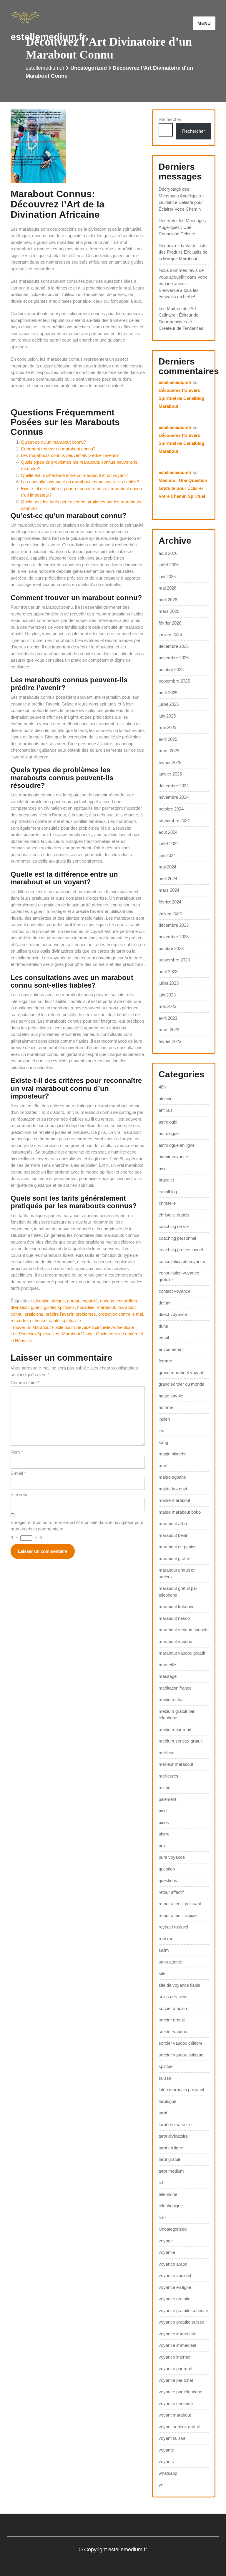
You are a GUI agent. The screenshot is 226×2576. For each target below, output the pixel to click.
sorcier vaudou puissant (182, 2055)
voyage (166, 2241)
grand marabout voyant (181, 1373)
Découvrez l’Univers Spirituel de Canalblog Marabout (181, 398)
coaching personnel (177, 1238)
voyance (167, 2252)
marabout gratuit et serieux (177, 1573)
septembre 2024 (174, 820)
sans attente (170, 1962)
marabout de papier (177, 1547)
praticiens (34, 1314)
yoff (162, 2485)
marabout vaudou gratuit (182, 1653)
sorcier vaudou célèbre (181, 2043)
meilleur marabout (176, 1764)
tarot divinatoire (173, 2136)
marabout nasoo (174, 1618)
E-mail (18, 1473)
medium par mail (175, 1729)
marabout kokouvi (176, 1606)
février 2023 (170, 1041)
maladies (86, 1307)
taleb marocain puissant (181, 2090)
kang (163, 1442)
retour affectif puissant (180, 1904)
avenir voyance (173, 1157)
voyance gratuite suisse (181, 2322)
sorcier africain (173, 2008)
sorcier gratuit (172, 2020)
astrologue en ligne (177, 1145)
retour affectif (171, 1892)
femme (165, 1361)
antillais (166, 1110)
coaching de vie (174, 1226)
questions (168, 1880)
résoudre (19, 1321)
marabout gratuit (174, 1559)
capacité (90, 1301)
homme (166, 1407)
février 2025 (170, 762)
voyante (166, 2450)
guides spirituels (59, 1307)
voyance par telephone (180, 2392)
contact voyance (175, 1291)
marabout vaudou (175, 1641)
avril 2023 (168, 1018)
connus (107, 1301)
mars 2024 (169, 890)
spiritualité (71, 1321)
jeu (161, 1431)
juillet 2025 (169, 704)
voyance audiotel (175, 2275)
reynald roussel (173, 1927)
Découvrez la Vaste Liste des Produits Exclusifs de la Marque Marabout (183, 252)
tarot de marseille (175, 2125)
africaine (41, 1301)
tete (162, 2218)
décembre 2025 (174, 646)
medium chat (171, 1699)
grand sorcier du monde (181, 1384)
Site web (19, 1494)
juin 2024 (167, 855)
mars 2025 (169, 751)
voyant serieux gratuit (179, 2427)
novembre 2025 (174, 658)
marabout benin (173, 1535)
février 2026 (170, 623)
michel (165, 1787)
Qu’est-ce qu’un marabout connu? (53, 442)
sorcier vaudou (173, 2032)
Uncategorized (89, 68)
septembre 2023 (174, 960)
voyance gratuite (175, 2299)
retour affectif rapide (178, 1915)
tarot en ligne (171, 2148)
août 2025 (168, 693)
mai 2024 (167, 867)
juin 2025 (167, 716)
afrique (58, 1301)
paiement (167, 1799)
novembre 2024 (174, 797)
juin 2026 (167, 576)
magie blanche (173, 1454)
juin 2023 (167, 995)
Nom (17, 1452)
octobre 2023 (171, 948)
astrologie (168, 1122)
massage (168, 1676)
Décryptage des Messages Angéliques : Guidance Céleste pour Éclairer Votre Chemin (181, 199)
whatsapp (168, 2473)
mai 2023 (167, 1006)
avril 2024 (168, 879)
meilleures (168, 1776)
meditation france (175, 1688)
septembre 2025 (174, 681)
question (167, 1869)
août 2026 (168, 553)
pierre (164, 1834)
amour (73, 1301)
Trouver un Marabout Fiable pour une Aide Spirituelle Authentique (72, 1327)
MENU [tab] (204, 23)
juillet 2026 (169, 565)
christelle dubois (174, 1215)
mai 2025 (167, 727)
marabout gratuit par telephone (178, 1592)
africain (166, 1099)
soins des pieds (174, 1997)
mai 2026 (167, 588)
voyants (166, 2461)
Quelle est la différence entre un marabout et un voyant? (74, 475)
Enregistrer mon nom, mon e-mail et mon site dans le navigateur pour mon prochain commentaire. (77, 1526)
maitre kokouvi (173, 1489)
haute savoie (171, 1396)
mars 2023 (169, 1030)
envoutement (171, 1349)
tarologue (167, 2101)
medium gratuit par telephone (177, 1715)
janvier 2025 (170, 774)
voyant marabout (175, 2415)
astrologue (169, 1133)
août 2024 (168, 832)
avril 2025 (168, 739)
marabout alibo (173, 1524)
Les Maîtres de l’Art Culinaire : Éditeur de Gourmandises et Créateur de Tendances (181, 318)
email (164, 1338)
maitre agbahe (172, 1477)
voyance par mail (175, 2368)
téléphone (168, 2194)
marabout (106, 1307)
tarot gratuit (169, 2159)
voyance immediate (177, 2334)
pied (163, 1811)
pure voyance (172, 1857)
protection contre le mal (121, 1314)
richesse (38, 1321)
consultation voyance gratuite (179, 1276)
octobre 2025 (171, 669)
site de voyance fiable (179, 1985)
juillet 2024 (169, 844)
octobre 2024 (171, 809)
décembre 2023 (174, 925)
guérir (36, 1307)
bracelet (166, 1180)
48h (162, 1087)
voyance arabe (173, 2264)
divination (20, 1307)
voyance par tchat (176, 2380)
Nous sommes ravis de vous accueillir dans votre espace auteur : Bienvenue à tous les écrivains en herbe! (183, 283)
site (162, 1973)
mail (163, 1466)
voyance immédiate (177, 2345)
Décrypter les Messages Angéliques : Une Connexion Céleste (182, 227)
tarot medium (171, 2171)
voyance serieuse (176, 2403)
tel (161, 2183)
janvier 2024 (170, 913)
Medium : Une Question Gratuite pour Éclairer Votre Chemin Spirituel (183, 488)
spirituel (166, 2066)
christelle (167, 1203)
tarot (163, 2113)
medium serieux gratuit (181, 1741)
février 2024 (170, 902)
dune (163, 1326)
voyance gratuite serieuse (183, 2310)
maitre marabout (174, 1500)
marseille (167, 1665)
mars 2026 (169, 611)
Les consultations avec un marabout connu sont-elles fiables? (80, 482)
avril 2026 (168, 600)
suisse (165, 2078)
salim (164, 1950)
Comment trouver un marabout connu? (58, 449)
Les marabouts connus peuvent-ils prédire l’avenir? (70, 455)
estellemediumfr (175, 382)
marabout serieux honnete (184, 1630)
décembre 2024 (174, 786)
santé (54, 1321)
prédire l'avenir (59, 1314)
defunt (164, 1303)
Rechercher (170, 119)
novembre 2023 (174, 937)
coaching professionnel (181, 1250)
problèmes (86, 1314)
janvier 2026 (170, 634)
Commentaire (25, 1383)
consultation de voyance (182, 1261)
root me (166, 1939)
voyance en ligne (175, 2287)
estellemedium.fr (48, 37)
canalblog (168, 1192)
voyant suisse (172, 2438)
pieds (164, 1822)
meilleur (166, 1753)
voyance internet (175, 2357)
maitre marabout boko (180, 1512)
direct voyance (173, 1314)
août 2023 (168, 972)
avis (163, 1168)
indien (164, 1419)
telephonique (171, 2206)
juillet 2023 (169, 983)
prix (162, 1846)
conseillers (127, 1301)
